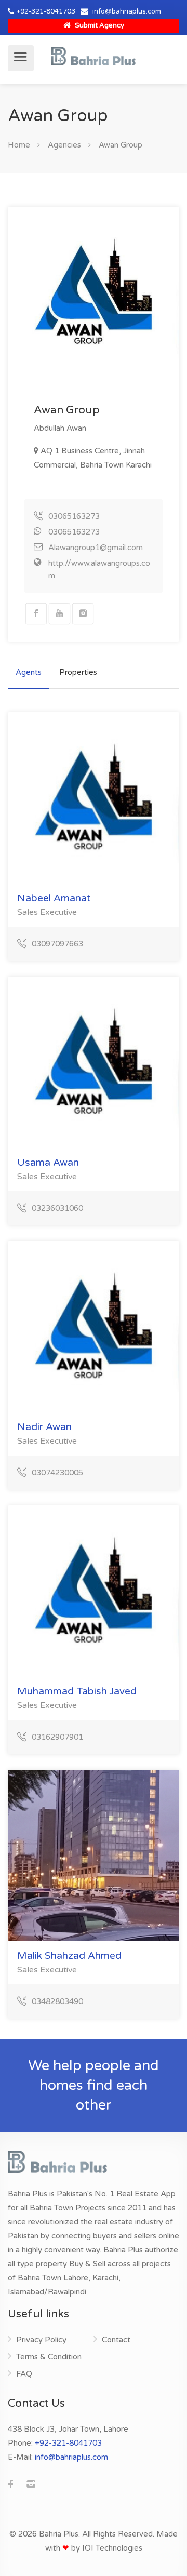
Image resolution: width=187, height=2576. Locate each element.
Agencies (64, 145)
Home (19, 145)
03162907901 (57, 1737)
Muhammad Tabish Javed (77, 1691)
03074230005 (57, 1473)
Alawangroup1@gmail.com (96, 548)
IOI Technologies (112, 2548)
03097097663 (57, 944)
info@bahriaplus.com (127, 11)
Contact (116, 2340)
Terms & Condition (49, 2357)
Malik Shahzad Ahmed (69, 1956)
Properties (78, 672)
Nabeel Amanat (54, 898)
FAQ (24, 2374)
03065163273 (74, 516)
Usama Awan (48, 1163)
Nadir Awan (44, 1427)
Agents (29, 672)
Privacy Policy (41, 2340)
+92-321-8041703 (46, 11)
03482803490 (57, 2001)
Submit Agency (99, 25)
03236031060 (57, 1208)
